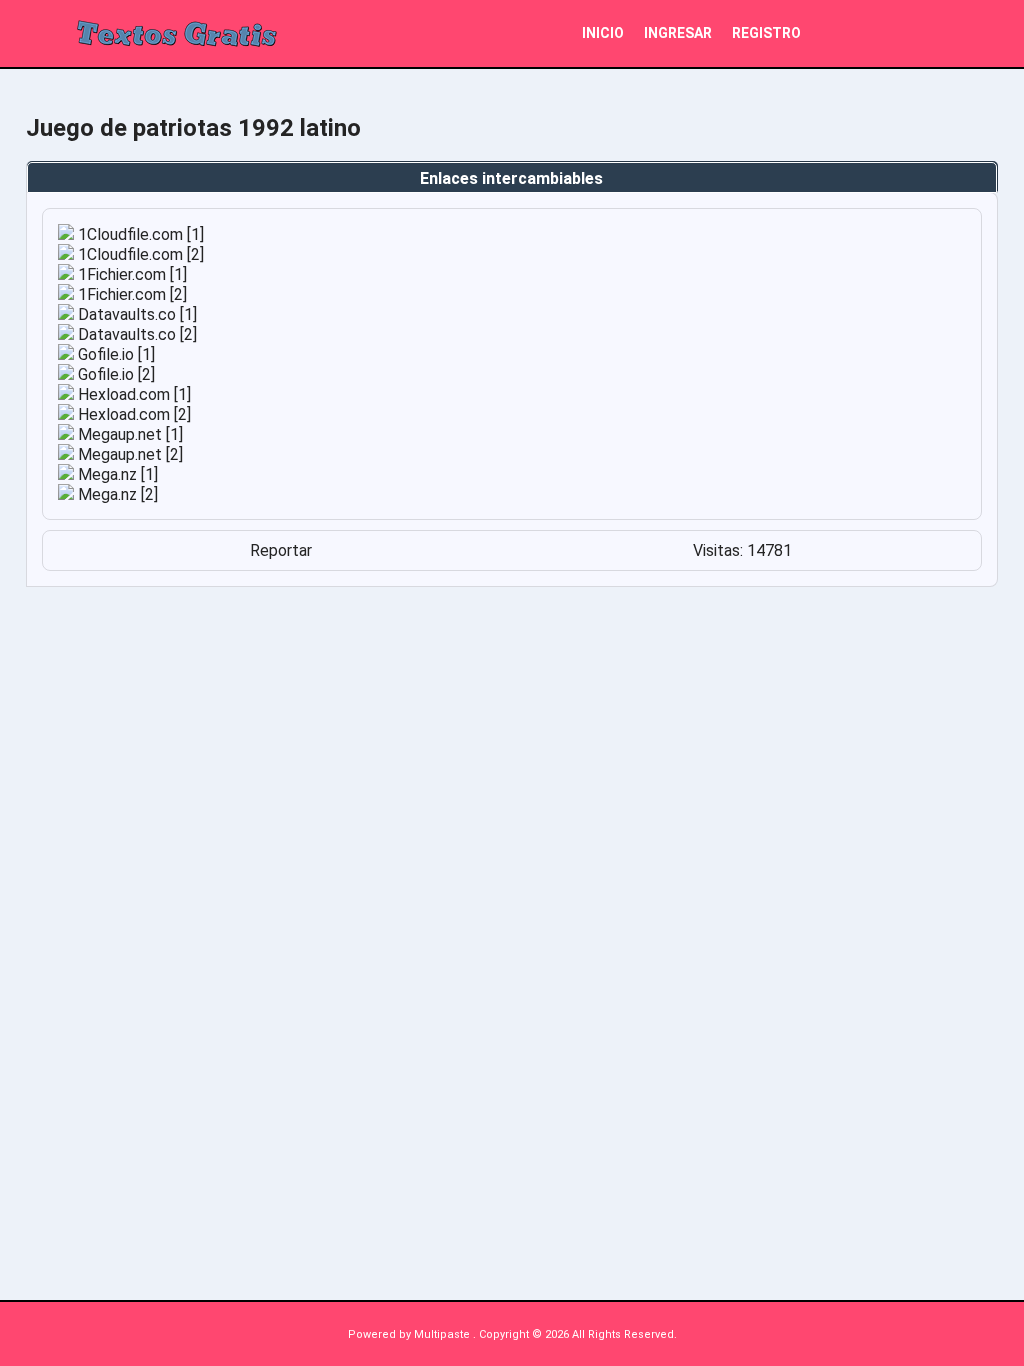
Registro (766, 33)
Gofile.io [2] (114, 374)
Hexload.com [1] (132, 394)
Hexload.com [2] (132, 414)
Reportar (281, 550)
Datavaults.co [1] (135, 314)
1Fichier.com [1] (130, 274)
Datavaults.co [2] (135, 334)
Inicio (603, 33)
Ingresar (678, 33)
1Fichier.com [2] (130, 294)
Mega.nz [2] (116, 494)
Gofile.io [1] (114, 354)
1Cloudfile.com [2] (139, 254)
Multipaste (443, 1334)
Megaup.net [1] (128, 434)
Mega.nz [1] (116, 474)
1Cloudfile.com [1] (139, 234)
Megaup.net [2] (128, 454)
